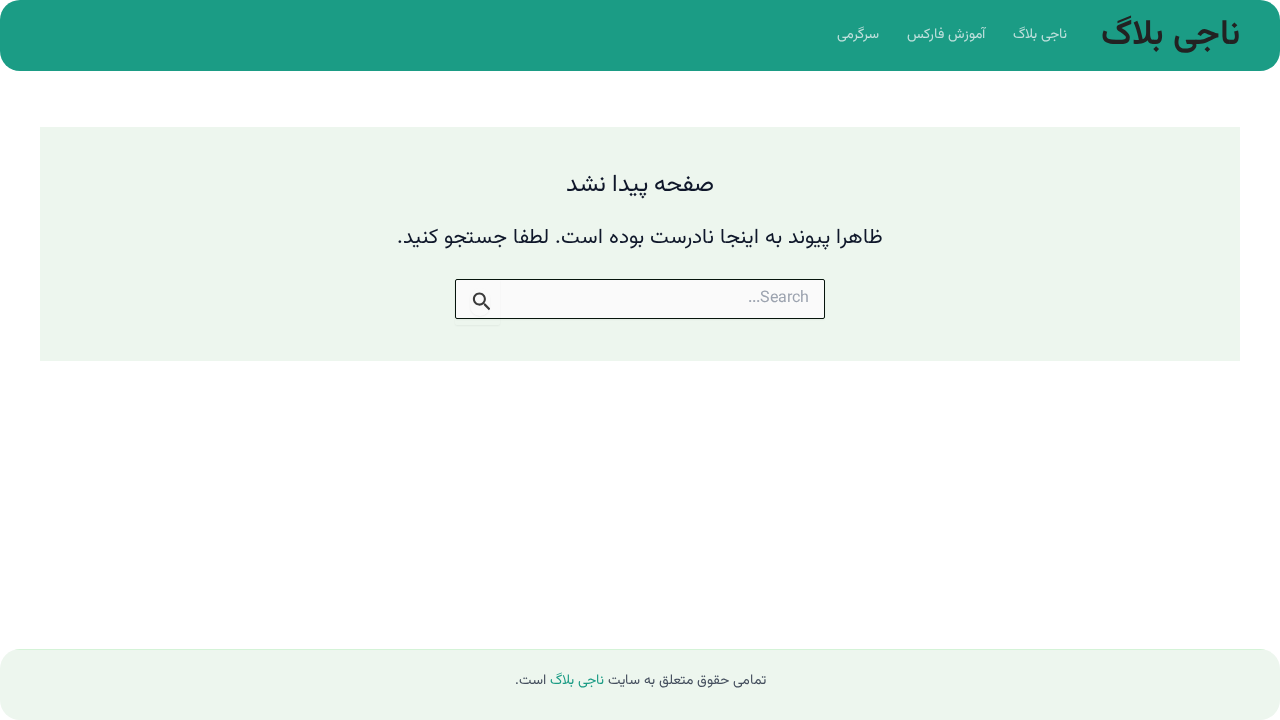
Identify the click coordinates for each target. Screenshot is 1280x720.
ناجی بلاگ (1170, 35)
